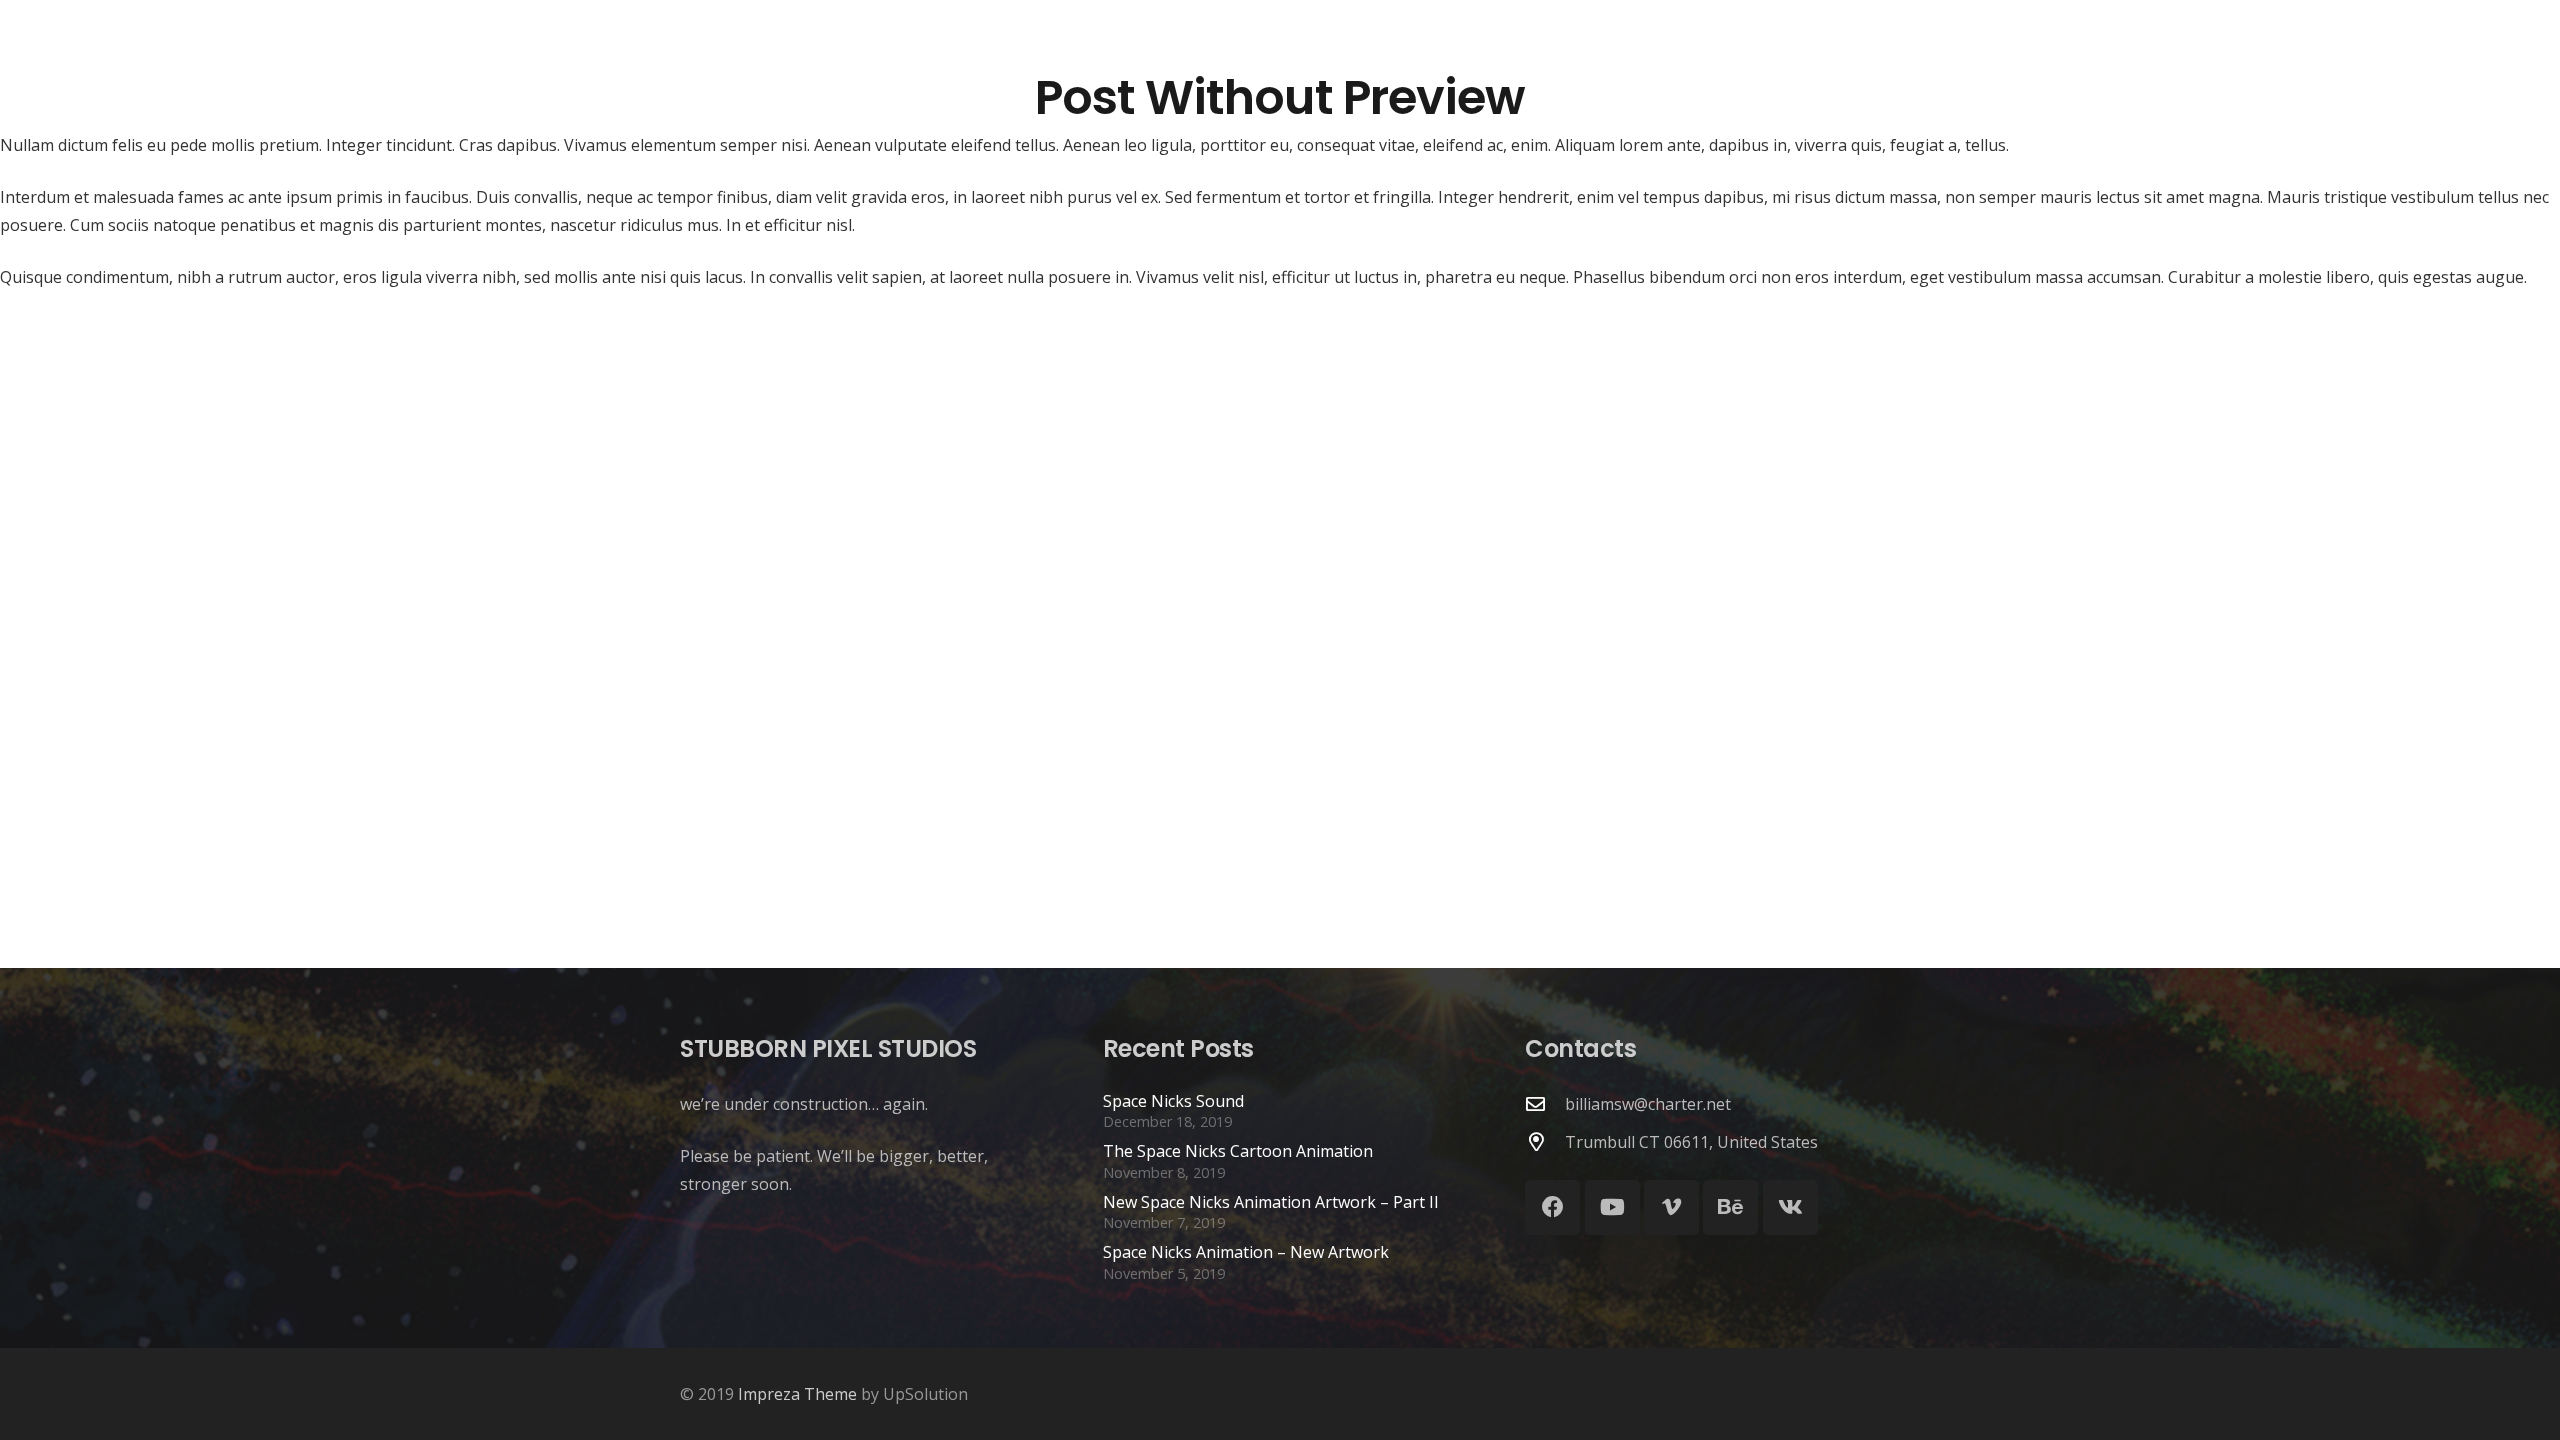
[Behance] (1730, 1207)
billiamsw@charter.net (1648, 1104)
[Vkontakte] (1790, 1207)
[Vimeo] (1671, 1207)
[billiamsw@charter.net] (1545, 1103)
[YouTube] (1612, 1207)
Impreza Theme (797, 1394)
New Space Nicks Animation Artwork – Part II (1271, 1202)
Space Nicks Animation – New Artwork (1246, 1252)
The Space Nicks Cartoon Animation (1238, 1151)
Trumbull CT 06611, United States (1691, 1142)
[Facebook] (1552, 1207)
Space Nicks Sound (1173, 1101)
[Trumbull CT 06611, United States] (1545, 1141)
